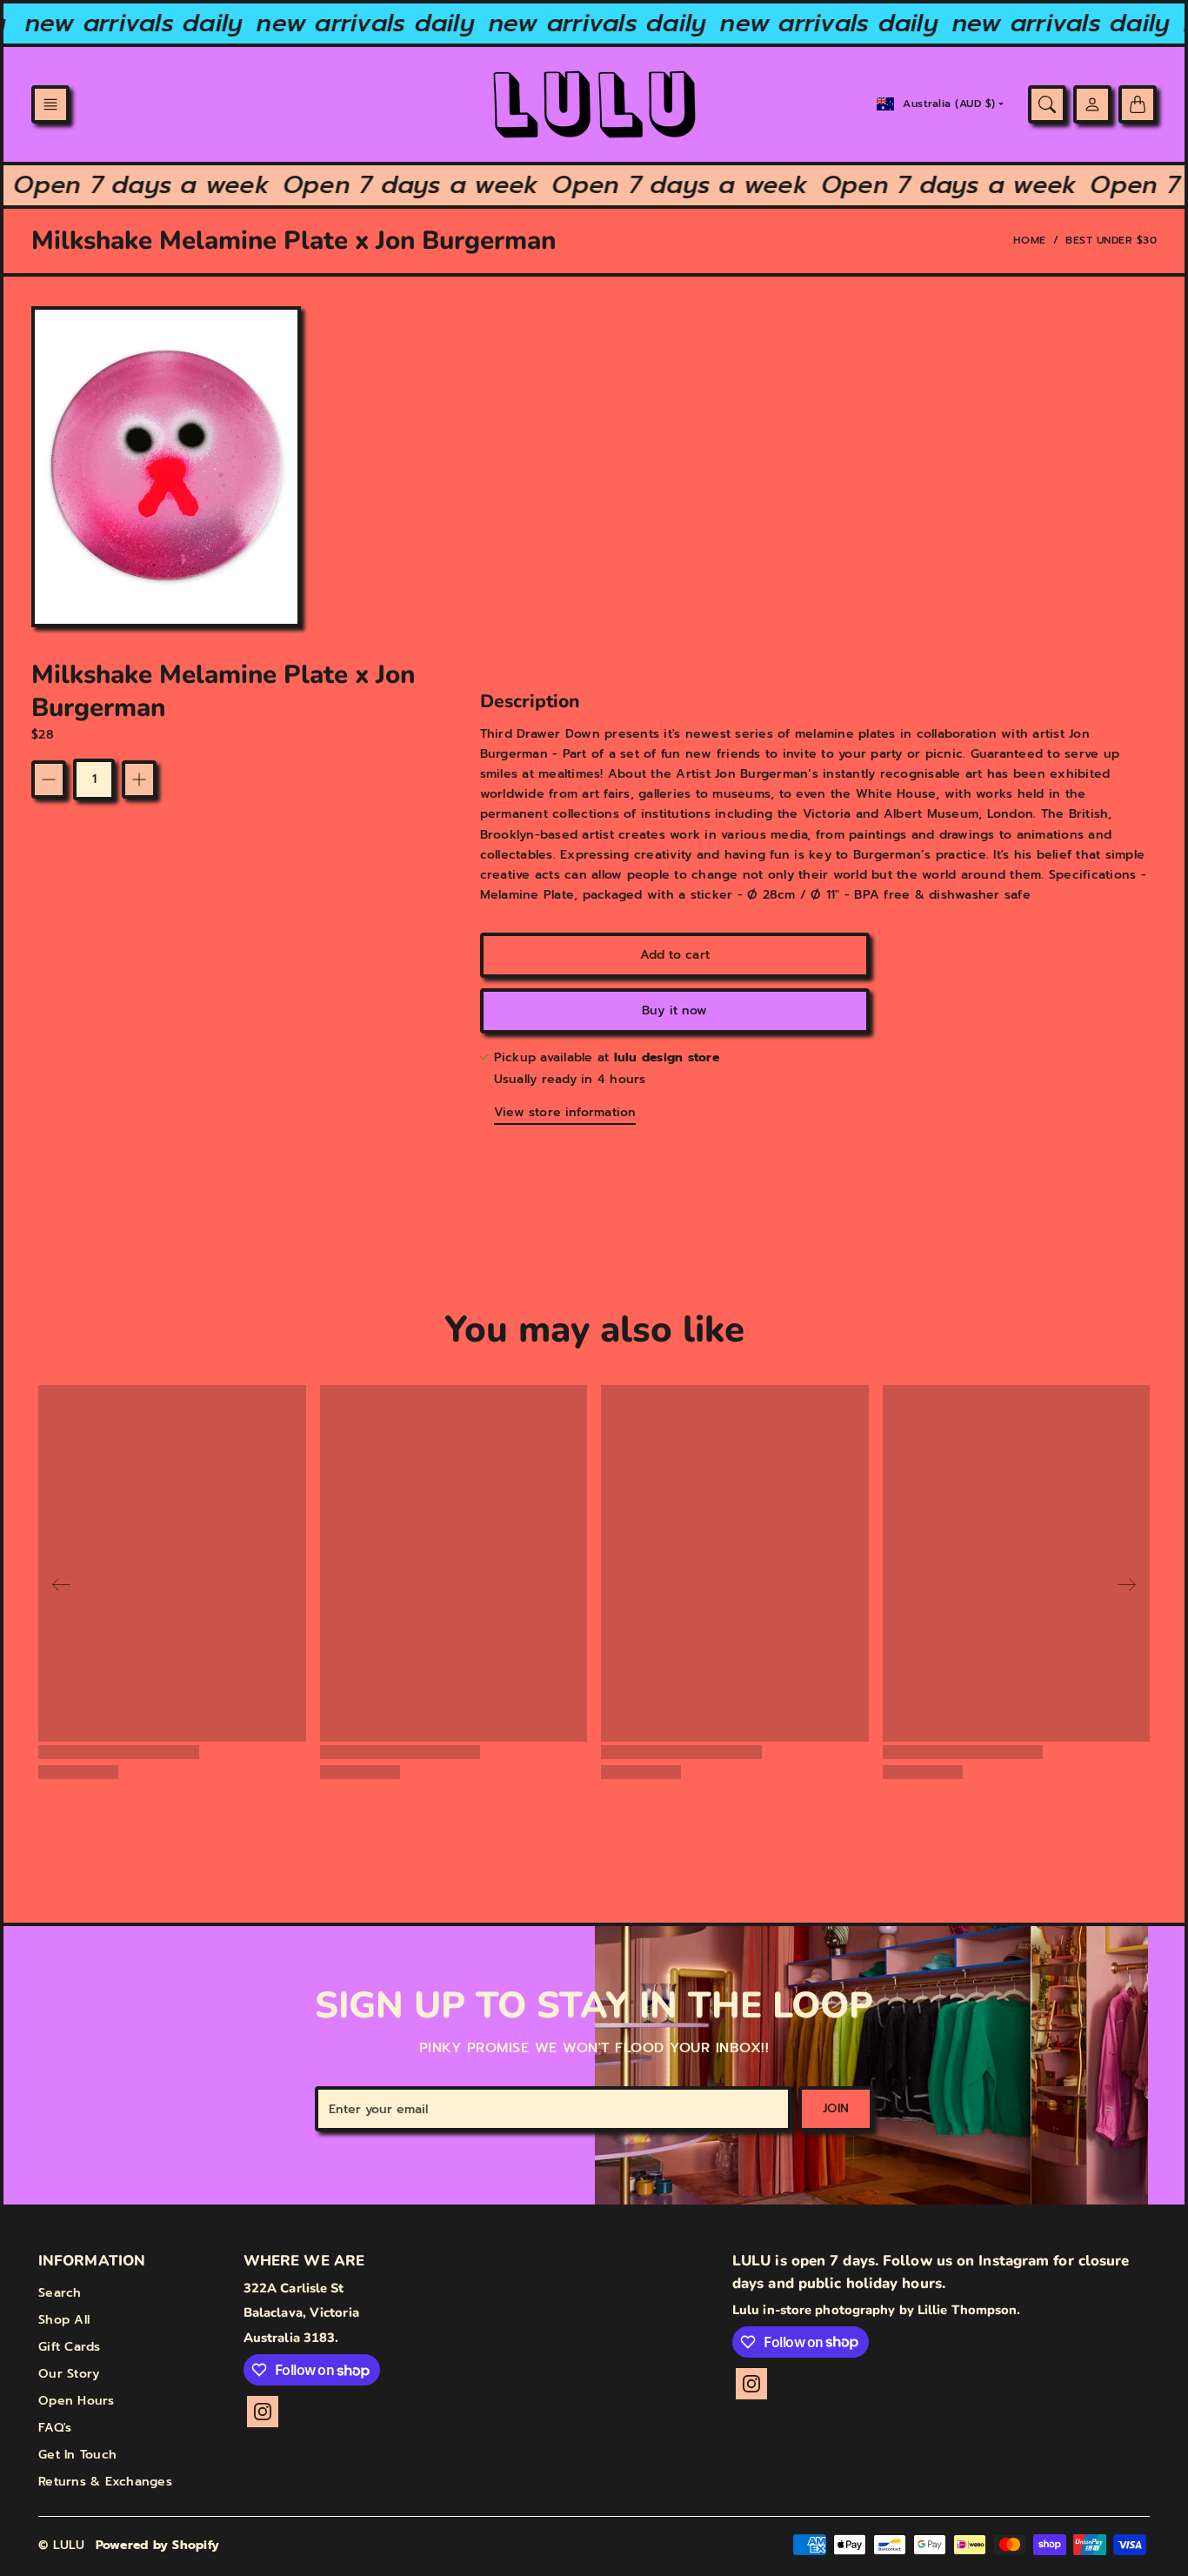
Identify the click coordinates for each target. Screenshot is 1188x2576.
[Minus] (49, 779)
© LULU (62, 2545)
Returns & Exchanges (105, 2482)
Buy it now (674, 1010)
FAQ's (55, 2428)
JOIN (836, 2108)
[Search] (1047, 104)
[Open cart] (1138, 104)
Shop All (64, 2320)
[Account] (1092, 104)
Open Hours (77, 2401)
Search (60, 2293)
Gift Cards (70, 2347)
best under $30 (1111, 240)
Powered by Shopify (158, 2545)
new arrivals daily (110, 23)
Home (1030, 240)
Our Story (69, 2374)
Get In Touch (77, 2455)
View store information (565, 1112)
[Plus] (139, 779)
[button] (50, 104)
